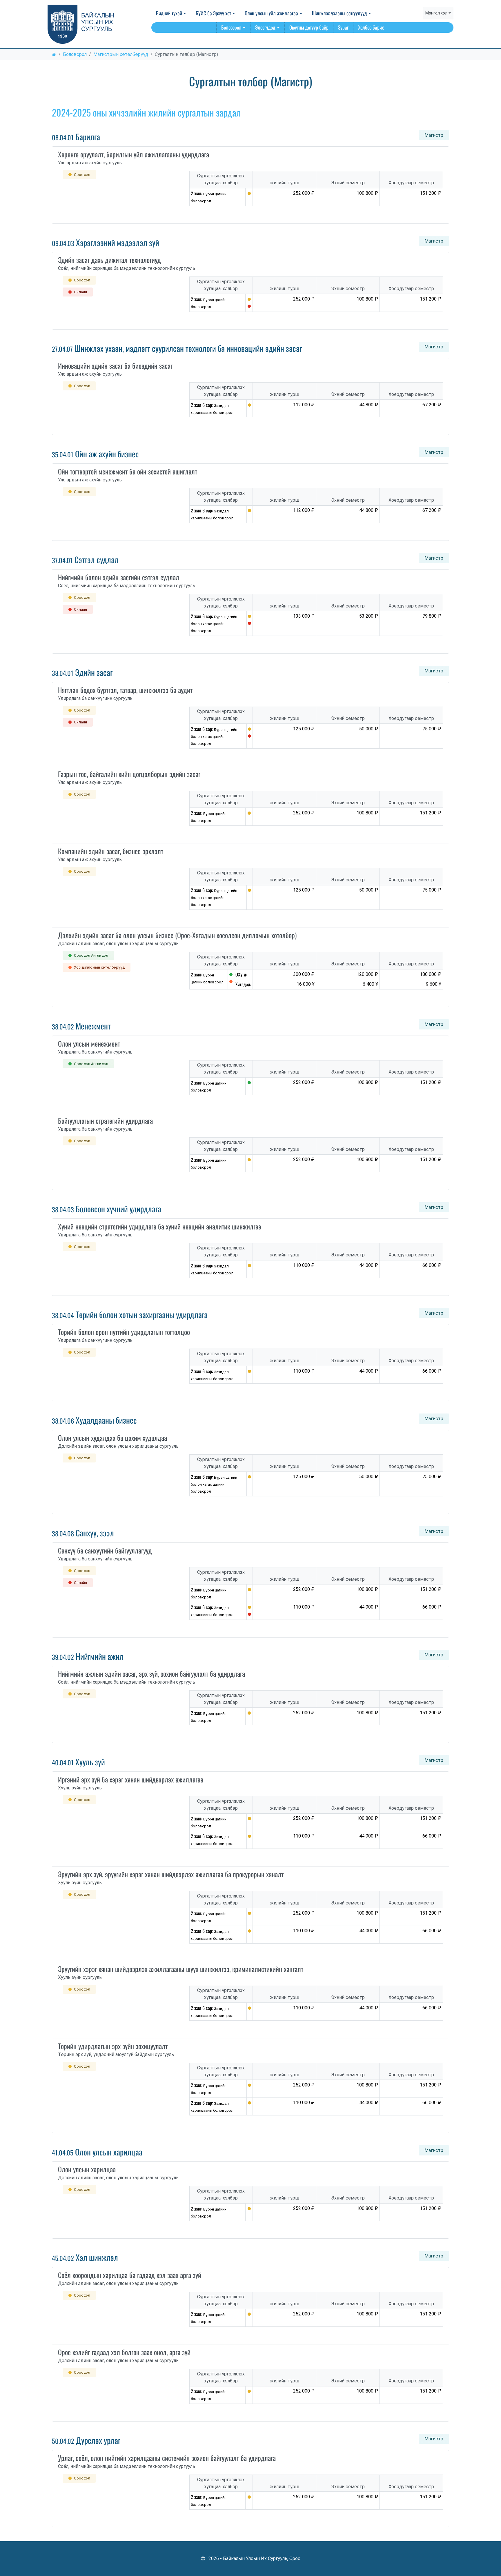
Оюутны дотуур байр (309, 27)
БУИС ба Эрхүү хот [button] (213, 13)
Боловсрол (75, 54)
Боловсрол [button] (231, 27)
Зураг (343, 27)
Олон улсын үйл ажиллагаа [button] (271, 13)
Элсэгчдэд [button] (265, 27)
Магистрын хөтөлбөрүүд (121, 54)
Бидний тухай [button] (169, 13)
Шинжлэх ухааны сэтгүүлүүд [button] (340, 13)
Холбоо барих (371, 27)
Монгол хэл (436, 13)
